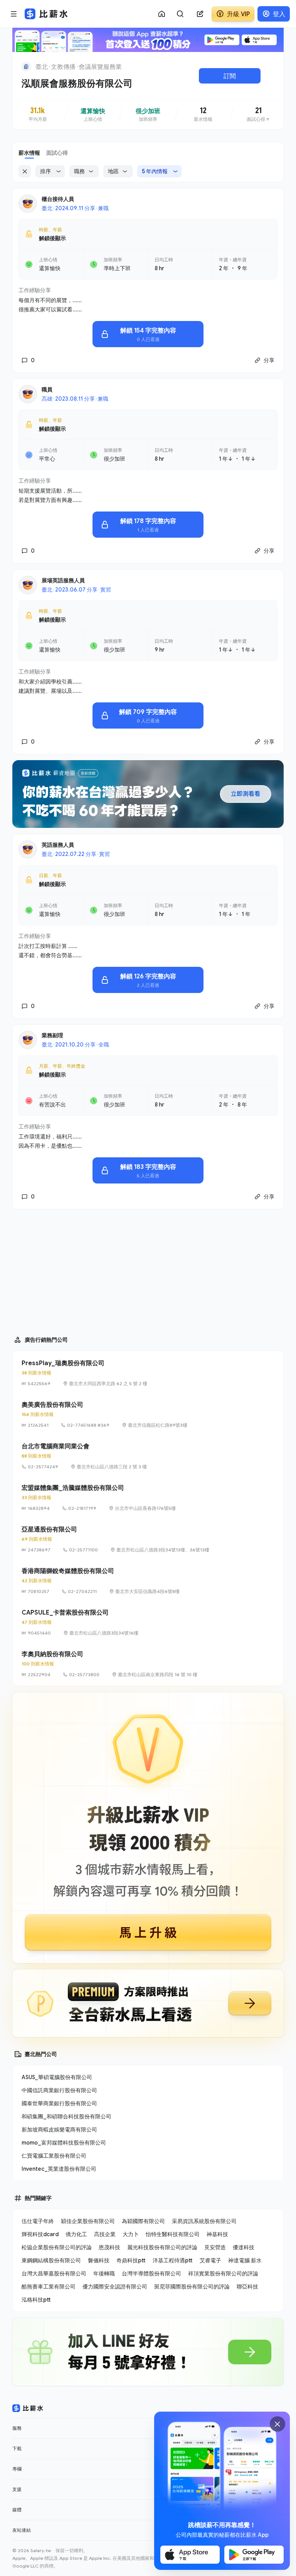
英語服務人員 (58, 845)
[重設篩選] (25, 171)
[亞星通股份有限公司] (148, 1539)
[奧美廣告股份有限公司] (148, 1414)
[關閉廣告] (277, 2424)
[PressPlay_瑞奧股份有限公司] (148, 1373)
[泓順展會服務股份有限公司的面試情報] (258, 115)
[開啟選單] (14, 14)
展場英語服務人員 (63, 580)
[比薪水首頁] (28, 2408)
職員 (47, 389)
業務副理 (52, 1035)
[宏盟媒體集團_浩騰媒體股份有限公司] (148, 1498)
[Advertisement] (148, 1269)
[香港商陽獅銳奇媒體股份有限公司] (148, 1581)
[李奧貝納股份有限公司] (148, 1664)
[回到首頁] (26, 67)
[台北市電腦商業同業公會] (148, 1456)
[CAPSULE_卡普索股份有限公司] (148, 1622)
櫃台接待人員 (58, 199)
